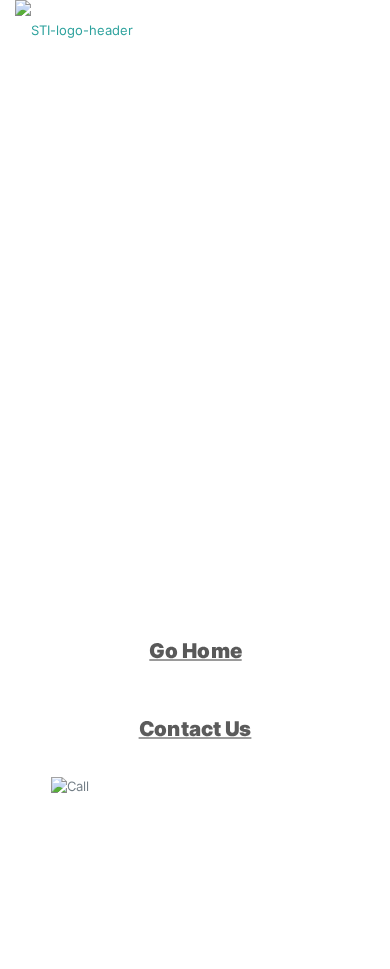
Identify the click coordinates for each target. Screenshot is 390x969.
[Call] (76, 785)
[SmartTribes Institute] (74, 30)
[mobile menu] (363, 30)
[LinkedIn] (76, 864)
